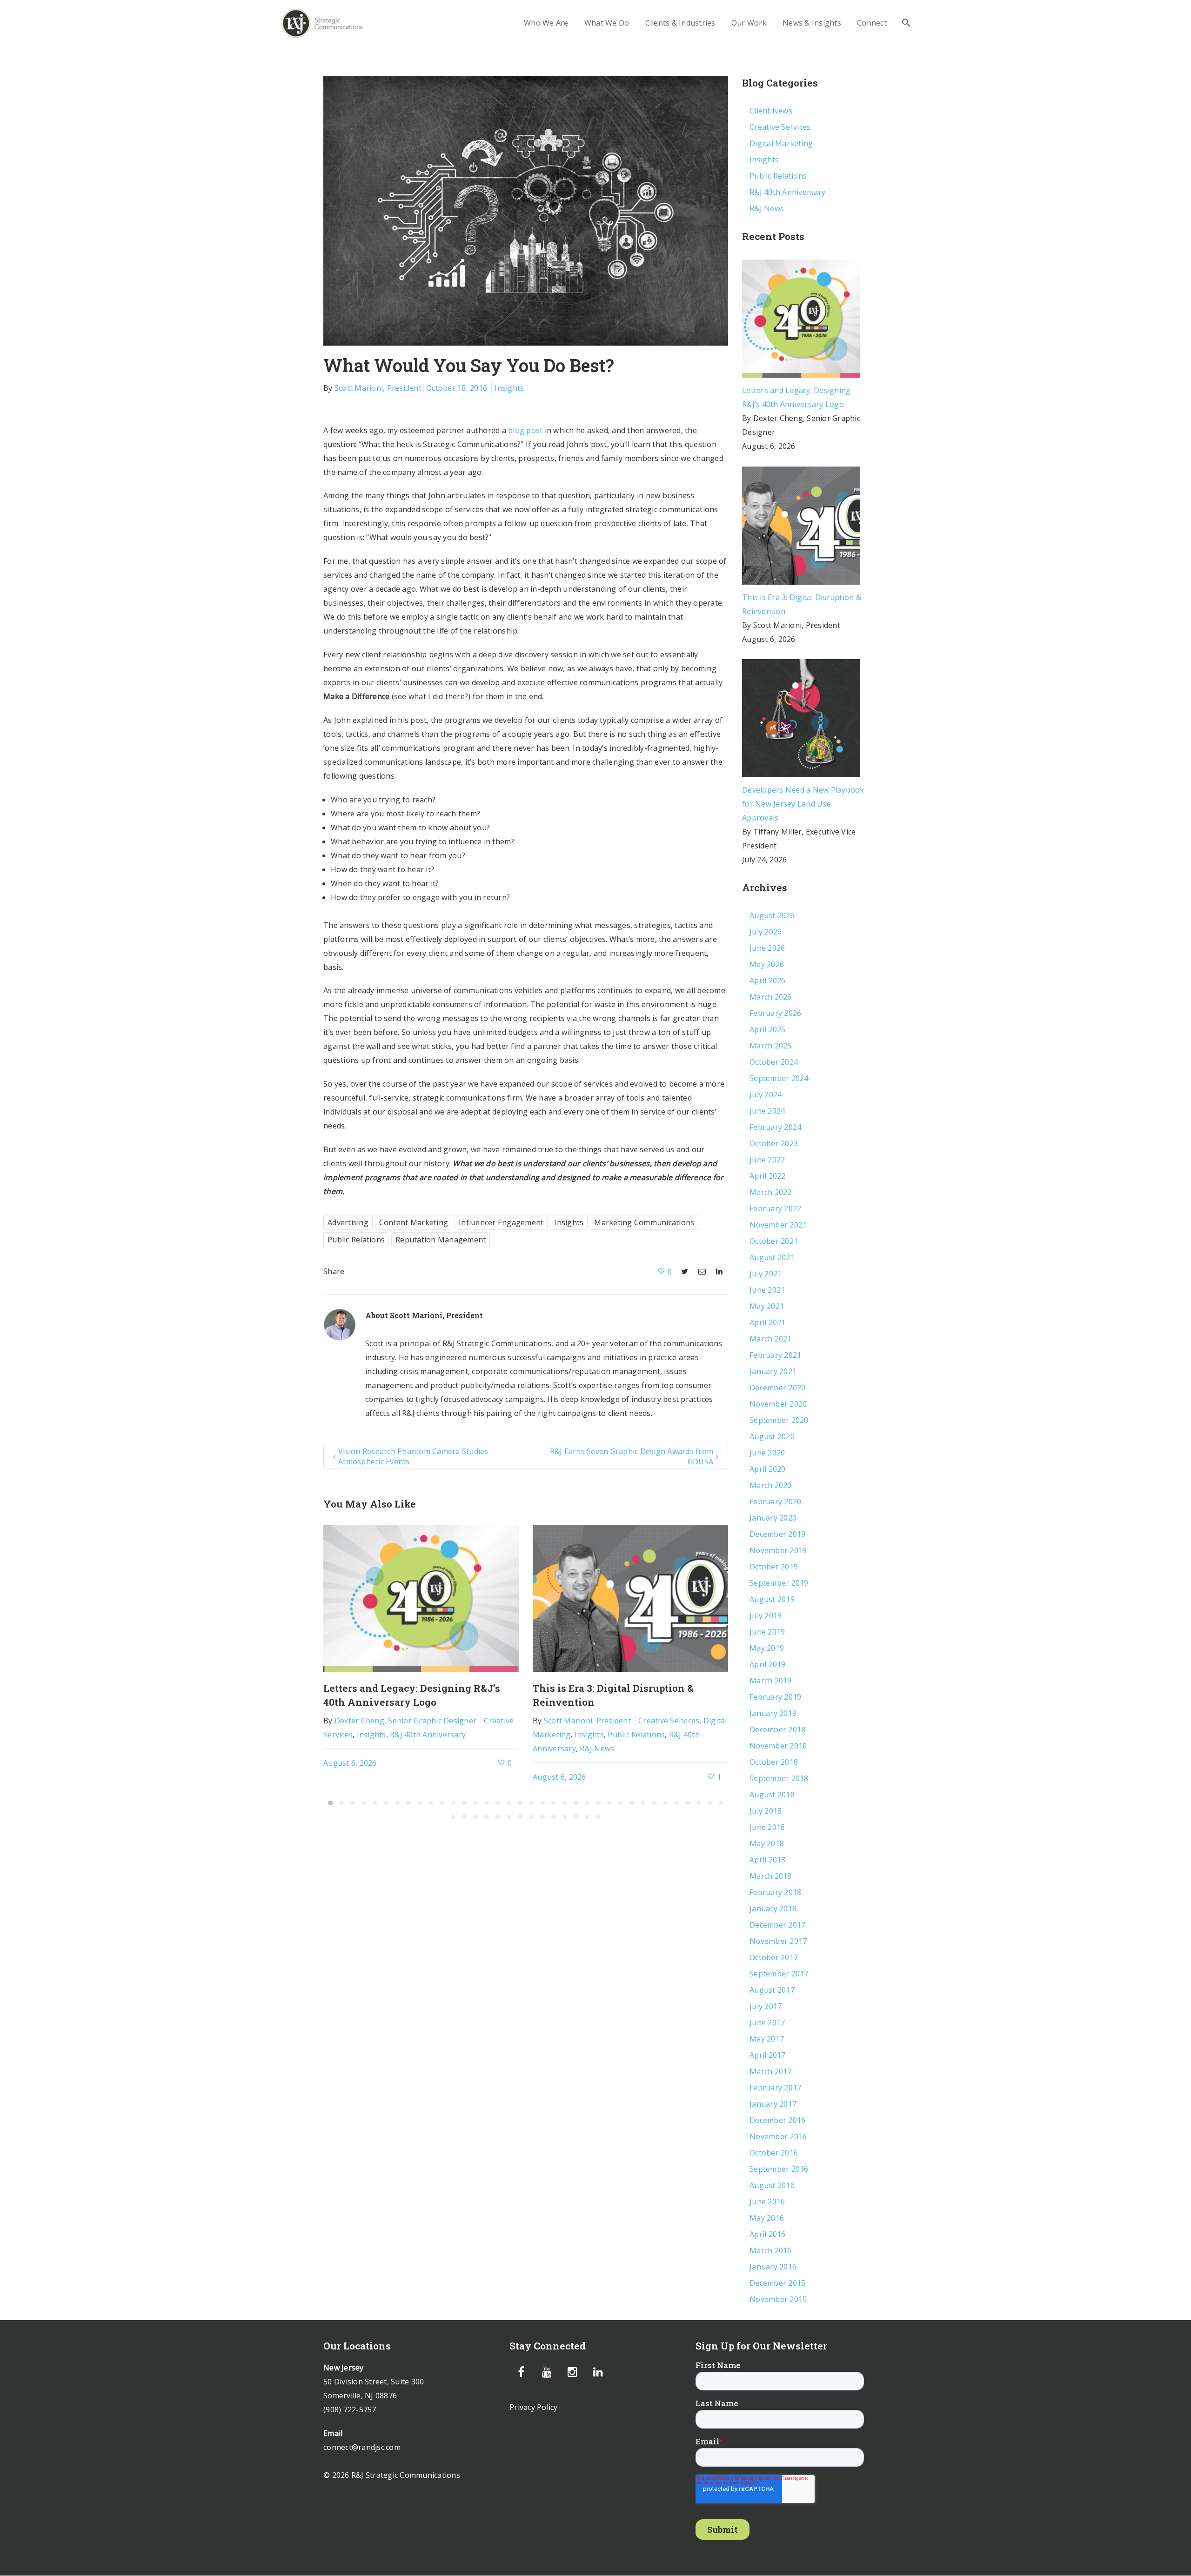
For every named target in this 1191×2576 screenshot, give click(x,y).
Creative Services (669, 1721)
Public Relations (356, 1240)
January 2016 (773, 2267)
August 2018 (772, 1795)
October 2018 (774, 1762)
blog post (525, 430)
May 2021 (767, 1306)
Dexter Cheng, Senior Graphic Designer (405, 1721)
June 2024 (767, 1111)
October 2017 (774, 1957)
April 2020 (768, 1469)
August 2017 (772, 1990)
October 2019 (774, 1567)
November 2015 (778, 2299)
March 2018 (771, 1876)
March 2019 (771, 1681)
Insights (509, 388)
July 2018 (766, 1811)
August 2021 (772, 1257)
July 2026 (766, 932)
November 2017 (778, 1941)
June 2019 (767, 1632)
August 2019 (772, 1599)
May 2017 (767, 2039)
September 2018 (779, 1778)
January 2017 (773, 2104)
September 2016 (779, 2169)
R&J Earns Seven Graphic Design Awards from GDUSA (632, 1456)
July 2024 (766, 1094)
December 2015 (777, 2283)
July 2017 (766, 2006)
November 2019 (778, 1550)
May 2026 (767, 964)
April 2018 (768, 1860)
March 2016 (771, 2250)
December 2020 (777, 1388)
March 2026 (771, 997)
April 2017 (768, 2055)
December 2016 (777, 2120)
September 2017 (779, 1974)
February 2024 (775, 1127)
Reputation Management (441, 1240)
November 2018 (778, 1746)
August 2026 (772, 915)
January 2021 (773, 1371)
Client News (771, 111)
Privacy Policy (534, 2407)
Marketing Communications (644, 1222)
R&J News (597, 1748)
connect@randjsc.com (362, 2447)
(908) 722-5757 (350, 2409)
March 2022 (771, 1192)
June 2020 (767, 1453)
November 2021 (778, 1225)
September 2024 (779, 1078)
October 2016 (774, 2153)
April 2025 (768, 1029)
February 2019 (775, 1697)
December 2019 (777, 1534)
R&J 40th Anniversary (428, 1735)
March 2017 (771, 2071)
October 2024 (774, 1062)
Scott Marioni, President (378, 388)
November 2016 (778, 2136)
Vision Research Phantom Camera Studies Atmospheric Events (413, 1456)
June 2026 (767, 948)
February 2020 (775, 1502)
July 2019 (766, 1615)
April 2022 (768, 1176)
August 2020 (772, 1436)
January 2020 (773, 1518)
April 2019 (768, 1664)
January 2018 (773, 1909)
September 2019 (779, 1583)
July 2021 (766, 1274)
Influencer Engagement (501, 1222)
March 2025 (771, 1046)
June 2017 (767, 2022)
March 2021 (771, 1339)
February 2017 (775, 2088)
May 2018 (767, 1843)
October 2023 (774, 1143)
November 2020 (778, 1404)
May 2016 (767, 2218)
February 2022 (775, 1208)
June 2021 (767, 1290)
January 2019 (773, 1713)
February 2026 (775, 1013)
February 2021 (775, 1355)
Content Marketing (414, 1222)
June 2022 (767, 1160)
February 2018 (775, 1892)
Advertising (348, 1222)
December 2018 (777, 1729)
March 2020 (771, 1485)
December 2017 (777, 1925)
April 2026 (768, 981)
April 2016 (768, 2234)
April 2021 (768, 1322)
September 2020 (779, 1420)
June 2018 (767, 1827)
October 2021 (774, 1241)
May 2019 (767, 1648)
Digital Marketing (781, 143)
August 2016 (772, 2185)
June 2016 (767, 2202)
